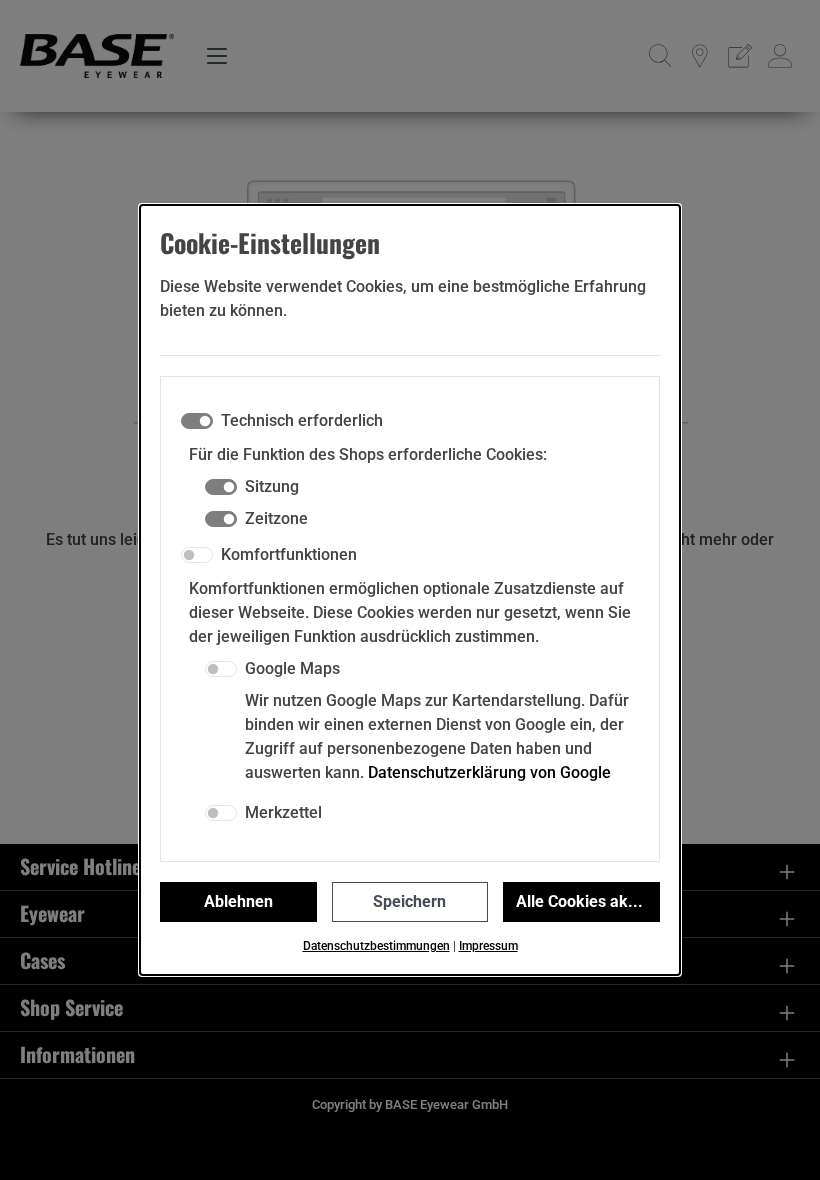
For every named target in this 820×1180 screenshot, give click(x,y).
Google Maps (292, 668)
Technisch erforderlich (302, 420)
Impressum (488, 946)
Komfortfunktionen (289, 554)
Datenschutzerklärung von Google (489, 772)
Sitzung (272, 486)
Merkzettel (283, 812)
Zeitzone (276, 518)
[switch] (197, 555)
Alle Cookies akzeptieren (588, 901)
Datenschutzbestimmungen (376, 946)
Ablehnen (238, 901)
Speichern (409, 901)
